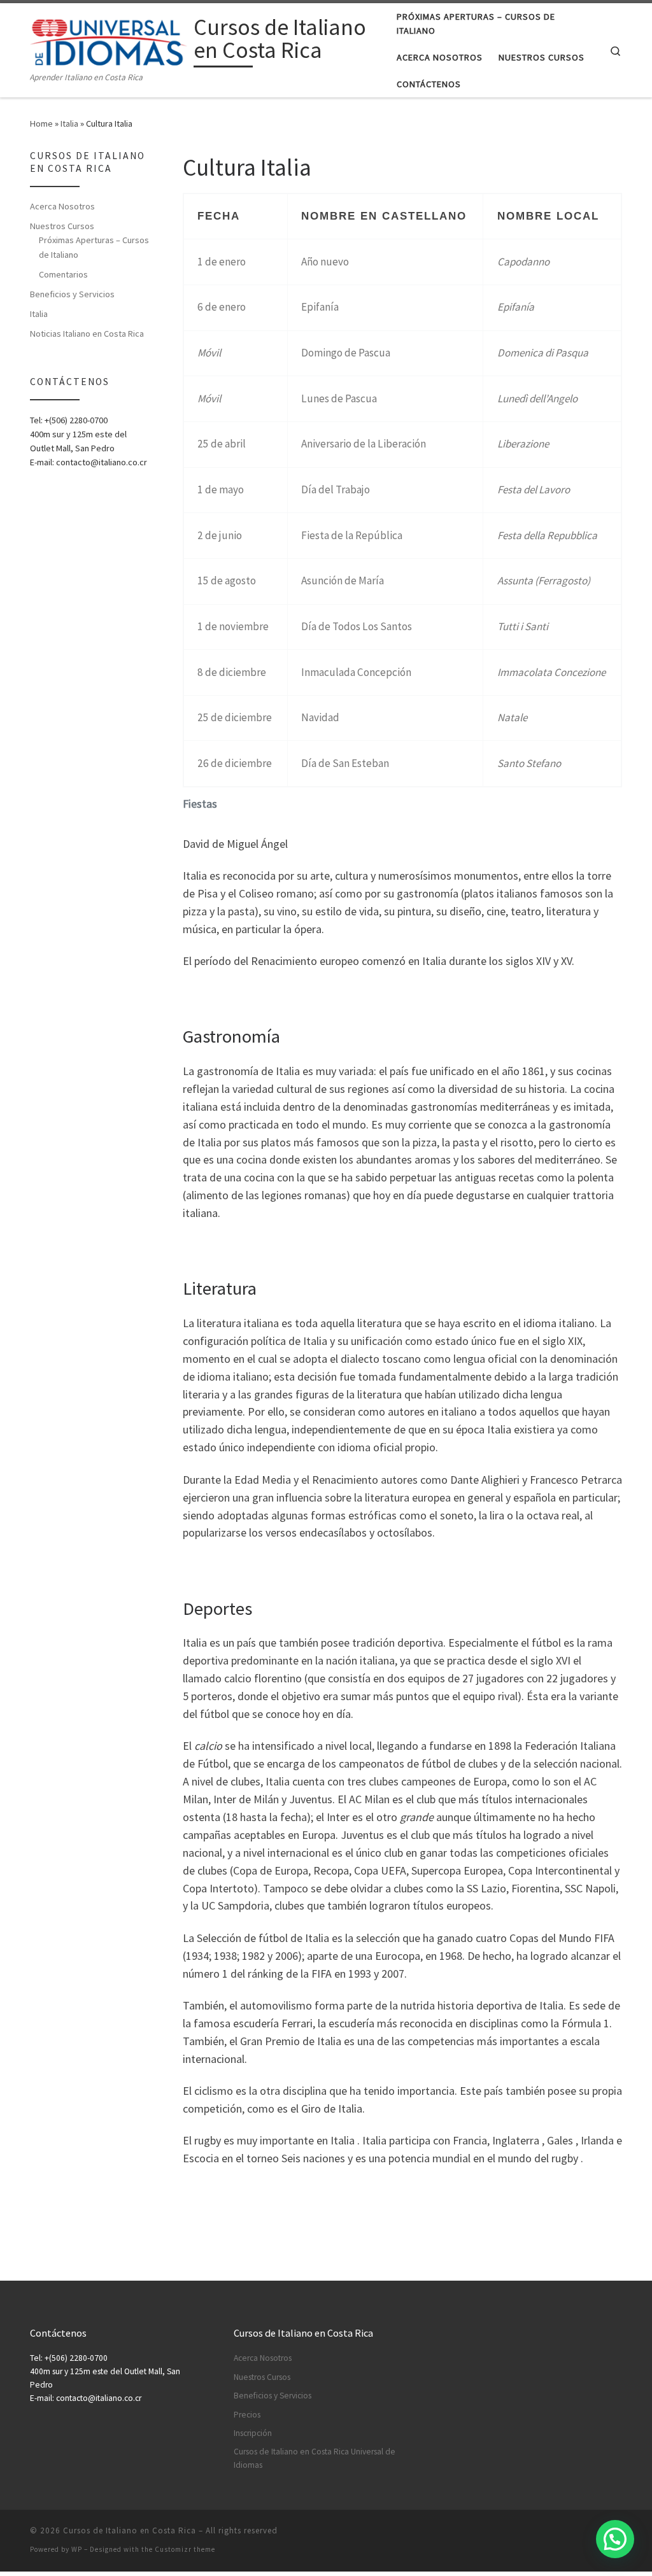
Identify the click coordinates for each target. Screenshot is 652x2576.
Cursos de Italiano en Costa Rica (130, 2530)
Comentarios (63, 274)
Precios (247, 2415)
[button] (615, 2539)
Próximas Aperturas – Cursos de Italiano (94, 247)
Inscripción (253, 2433)
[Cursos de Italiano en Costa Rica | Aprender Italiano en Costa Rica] (110, 40)
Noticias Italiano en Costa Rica (87, 334)
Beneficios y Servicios (72, 294)
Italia (69, 123)
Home (41, 123)
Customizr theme (185, 2549)
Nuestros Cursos (62, 226)
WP (77, 2549)
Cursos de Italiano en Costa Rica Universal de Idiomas (315, 2458)
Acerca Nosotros (62, 206)
